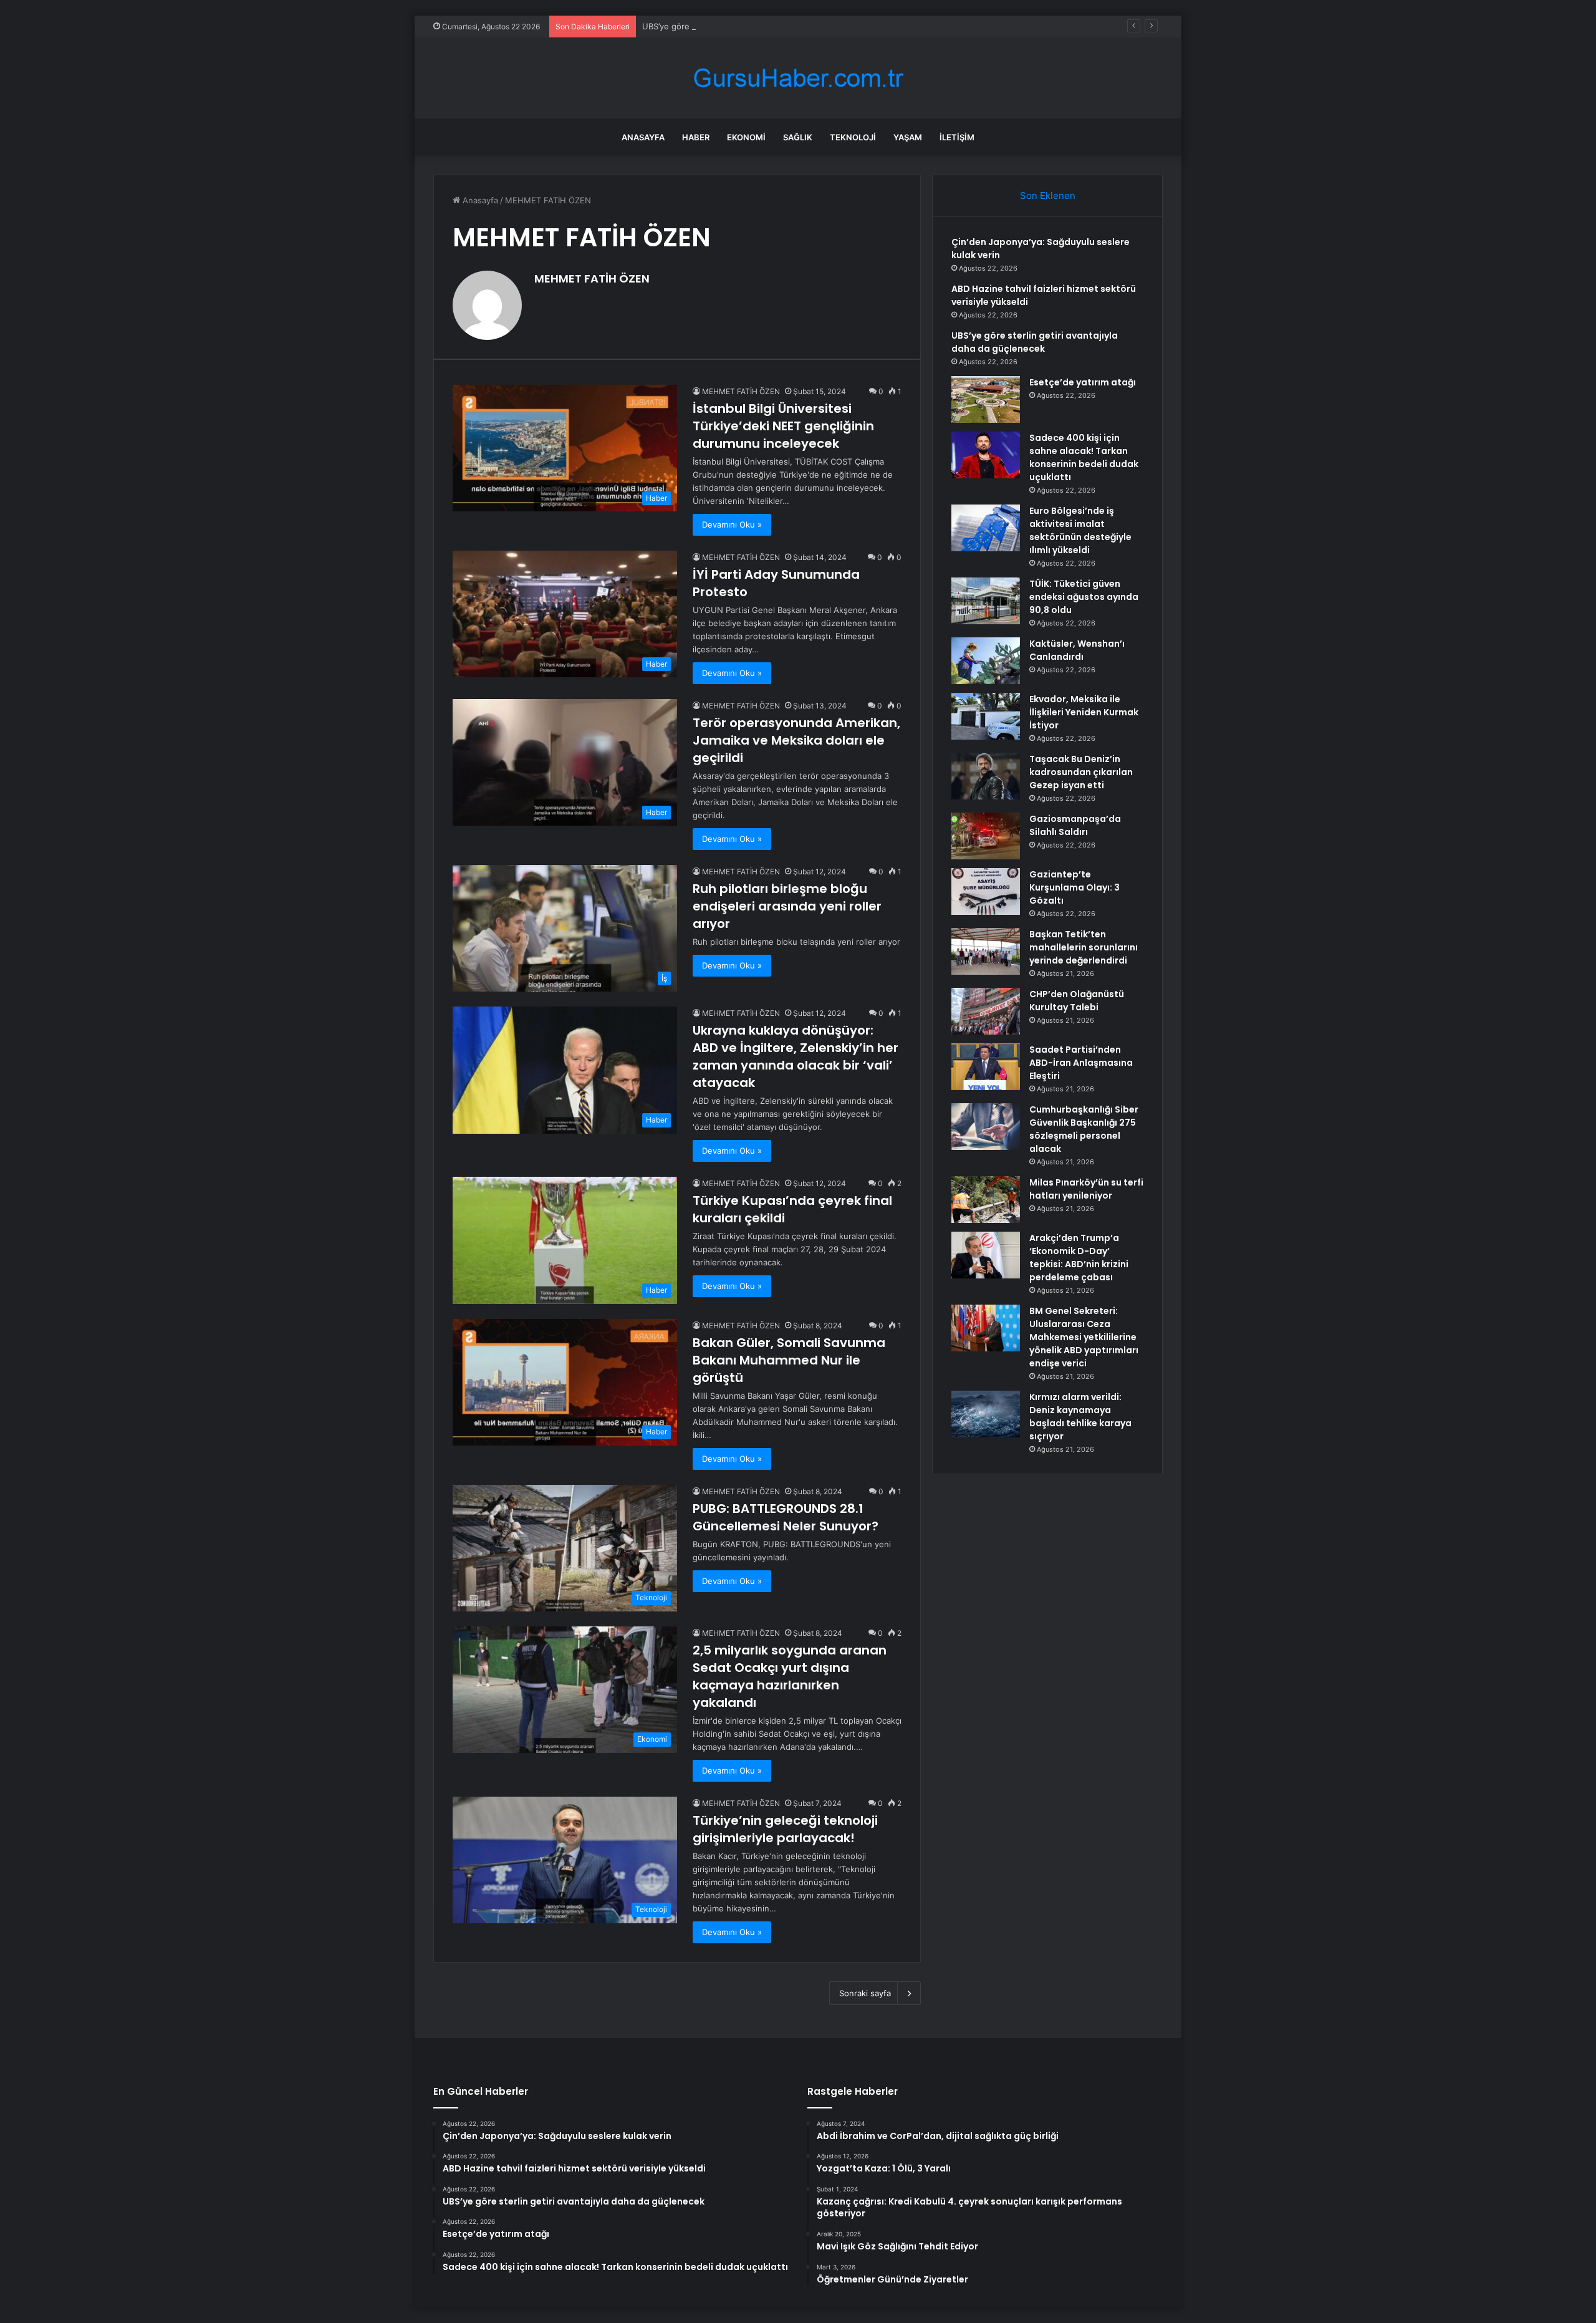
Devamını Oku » (732, 524)
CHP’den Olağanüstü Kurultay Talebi (1077, 1001)
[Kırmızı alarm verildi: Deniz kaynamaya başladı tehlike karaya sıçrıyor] (986, 1414)
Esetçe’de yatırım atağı (1083, 382)
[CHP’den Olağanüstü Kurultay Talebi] (986, 1011)
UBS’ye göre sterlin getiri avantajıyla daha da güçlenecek (752, 26)
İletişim (957, 137)
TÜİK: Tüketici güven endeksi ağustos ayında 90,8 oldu (1084, 597)
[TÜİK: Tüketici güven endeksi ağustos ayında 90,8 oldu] (986, 601)
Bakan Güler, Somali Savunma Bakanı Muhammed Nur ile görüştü (789, 1360)
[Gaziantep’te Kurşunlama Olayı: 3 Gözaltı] (986, 891)
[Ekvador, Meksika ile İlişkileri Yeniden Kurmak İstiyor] (986, 716)
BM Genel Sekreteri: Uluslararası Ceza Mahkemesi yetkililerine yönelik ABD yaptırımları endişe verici (1084, 1337)
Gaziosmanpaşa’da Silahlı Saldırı (1075, 825)
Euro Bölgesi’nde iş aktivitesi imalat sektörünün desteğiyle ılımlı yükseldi (1080, 530)
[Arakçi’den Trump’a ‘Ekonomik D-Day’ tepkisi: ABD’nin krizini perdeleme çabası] (986, 1255)
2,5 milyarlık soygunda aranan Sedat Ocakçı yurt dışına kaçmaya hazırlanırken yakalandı (790, 1676)
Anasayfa (643, 137)
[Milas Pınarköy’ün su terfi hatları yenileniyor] (986, 1200)
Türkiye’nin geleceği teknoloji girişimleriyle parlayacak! (785, 1829)
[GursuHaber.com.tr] (798, 78)
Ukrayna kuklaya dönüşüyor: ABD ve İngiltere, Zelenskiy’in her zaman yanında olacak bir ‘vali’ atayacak (796, 1056)
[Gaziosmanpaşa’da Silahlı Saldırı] (986, 836)
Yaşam (908, 137)
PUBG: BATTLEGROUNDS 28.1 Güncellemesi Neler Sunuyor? (786, 1517)
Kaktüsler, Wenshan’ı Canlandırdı (1077, 650)
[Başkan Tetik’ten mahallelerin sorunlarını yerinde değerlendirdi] (986, 951)
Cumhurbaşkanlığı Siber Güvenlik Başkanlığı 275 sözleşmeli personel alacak (1084, 1129)
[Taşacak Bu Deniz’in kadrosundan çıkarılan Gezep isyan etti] (986, 776)
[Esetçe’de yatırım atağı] (986, 399)
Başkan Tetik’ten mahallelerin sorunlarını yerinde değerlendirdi (1084, 947)
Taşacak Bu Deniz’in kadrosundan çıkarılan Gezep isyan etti (1081, 772)
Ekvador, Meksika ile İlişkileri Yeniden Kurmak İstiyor (1084, 712)
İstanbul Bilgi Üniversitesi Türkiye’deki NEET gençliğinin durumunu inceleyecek (783, 426)
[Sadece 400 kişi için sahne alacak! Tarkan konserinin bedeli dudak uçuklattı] (986, 455)
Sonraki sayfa (865, 1993)
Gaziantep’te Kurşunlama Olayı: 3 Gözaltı (1074, 887)
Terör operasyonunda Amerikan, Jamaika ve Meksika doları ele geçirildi (796, 740)
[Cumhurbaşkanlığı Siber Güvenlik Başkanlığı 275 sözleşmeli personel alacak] (986, 1127)
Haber (696, 137)
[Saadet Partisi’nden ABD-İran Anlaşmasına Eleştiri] (986, 1067)
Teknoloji (853, 137)
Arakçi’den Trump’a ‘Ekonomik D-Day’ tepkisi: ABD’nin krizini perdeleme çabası (1079, 1258)
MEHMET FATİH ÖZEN (592, 278)
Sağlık (798, 137)
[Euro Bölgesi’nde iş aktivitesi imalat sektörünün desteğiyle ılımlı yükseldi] (986, 528)
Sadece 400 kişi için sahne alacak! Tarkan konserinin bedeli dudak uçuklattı (1084, 457)
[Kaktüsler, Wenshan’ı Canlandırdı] (986, 661)
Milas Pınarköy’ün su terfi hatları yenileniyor (1086, 1189)
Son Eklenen (1048, 196)
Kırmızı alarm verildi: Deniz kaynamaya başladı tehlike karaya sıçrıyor (1080, 1417)
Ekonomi (746, 137)
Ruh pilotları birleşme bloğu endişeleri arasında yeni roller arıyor (787, 906)
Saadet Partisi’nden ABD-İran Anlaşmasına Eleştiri (1081, 1063)
